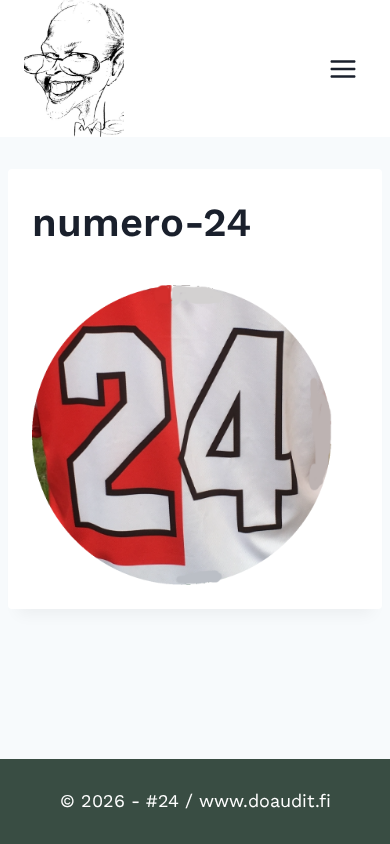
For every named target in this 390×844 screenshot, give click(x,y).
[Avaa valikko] (342, 68)
